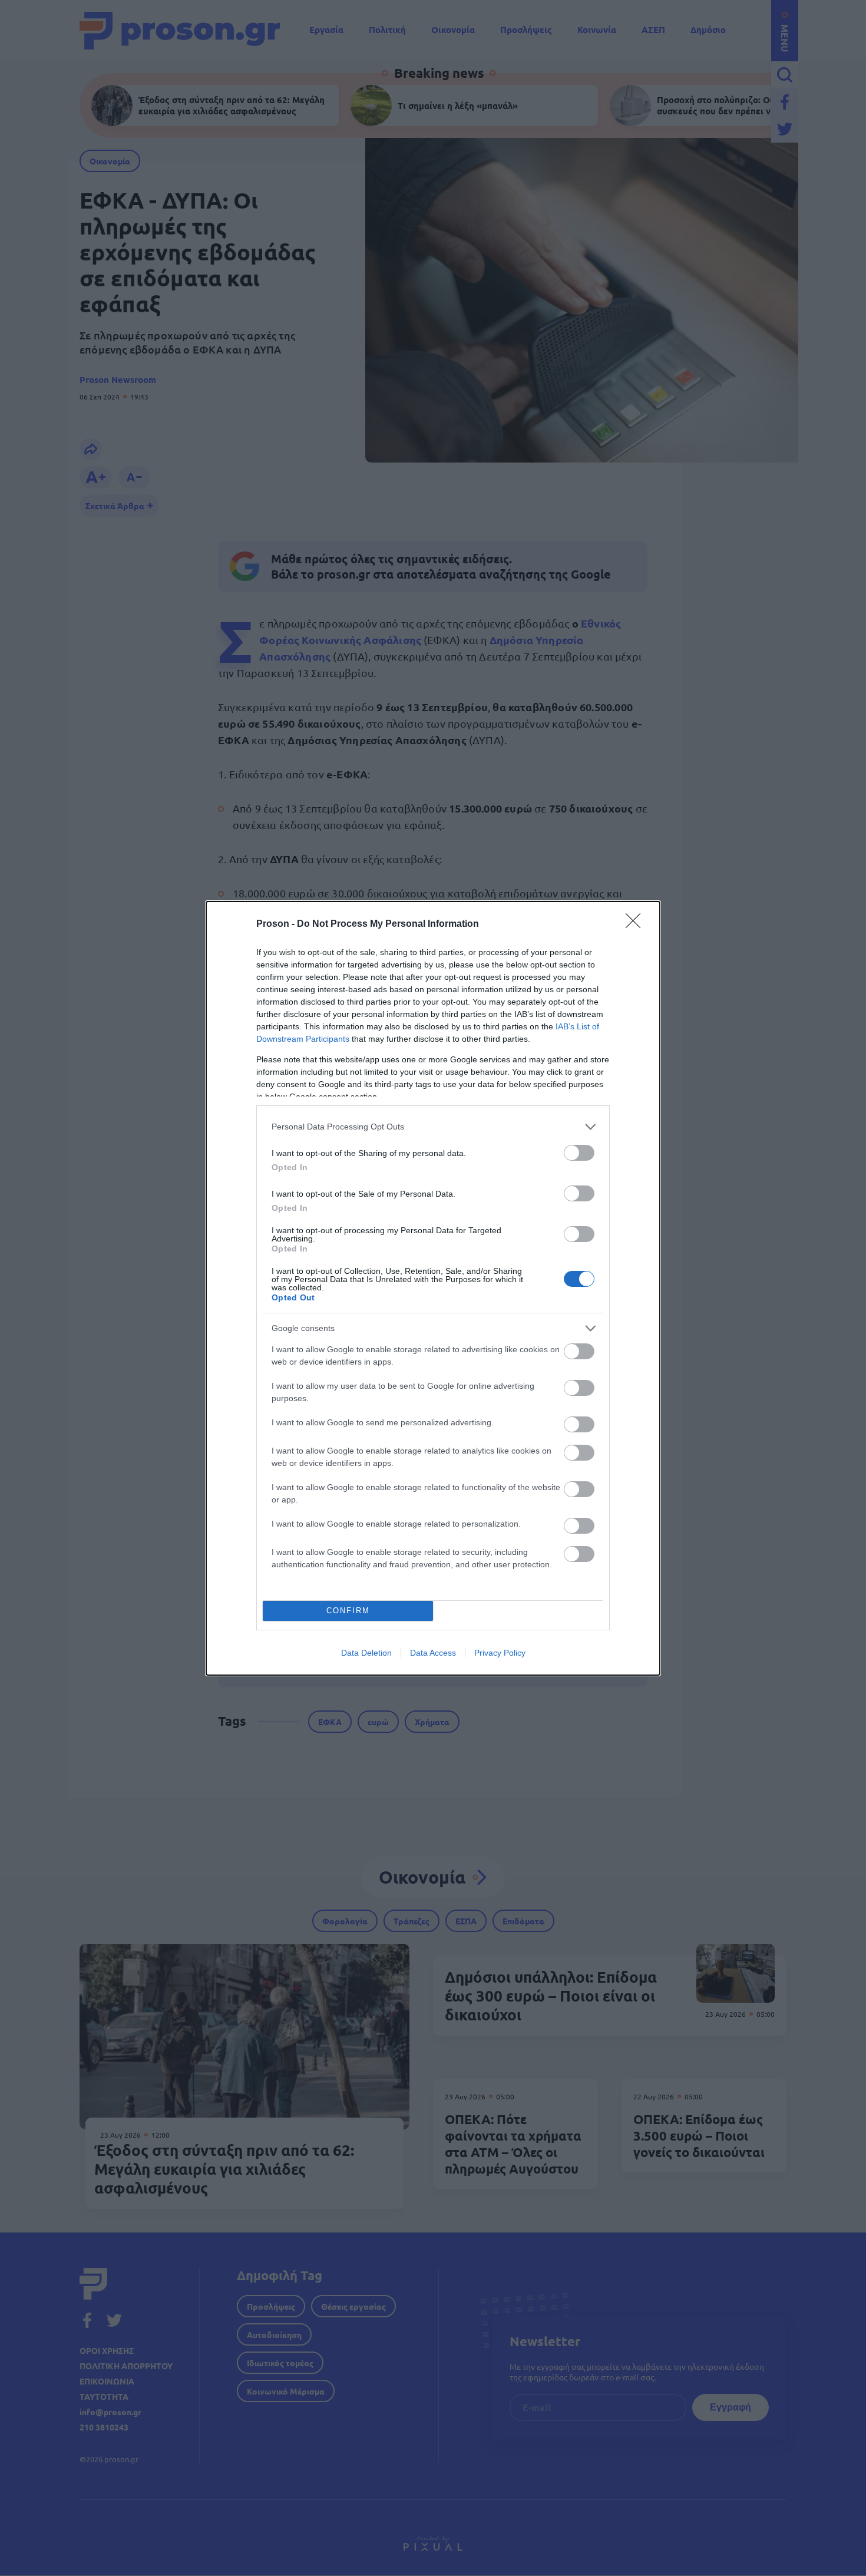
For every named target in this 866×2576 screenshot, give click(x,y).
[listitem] (433, 1127)
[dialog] (433, 1288)
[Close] (637, 924)
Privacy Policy (500, 1653)
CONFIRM (348, 1611)
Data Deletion (366, 1653)
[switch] (579, 1153)
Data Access (433, 1653)
